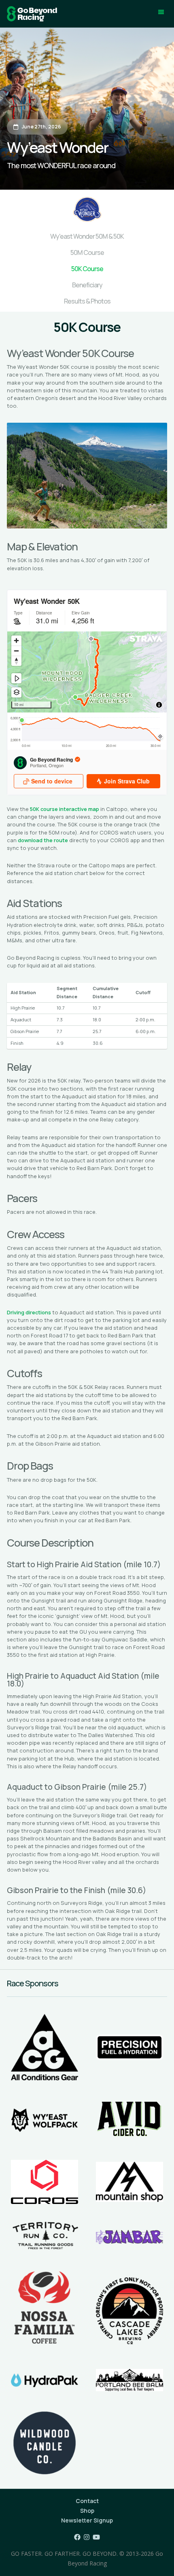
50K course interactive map (65, 809)
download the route (43, 840)
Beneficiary (87, 285)
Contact (87, 2501)
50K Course (87, 269)
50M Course (87, 252)
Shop (87, 2511)
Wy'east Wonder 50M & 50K (87, 236)
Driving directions (29, 1312)
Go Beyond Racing (32, 14)
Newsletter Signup (87, 2520)
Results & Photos (87, 301)
